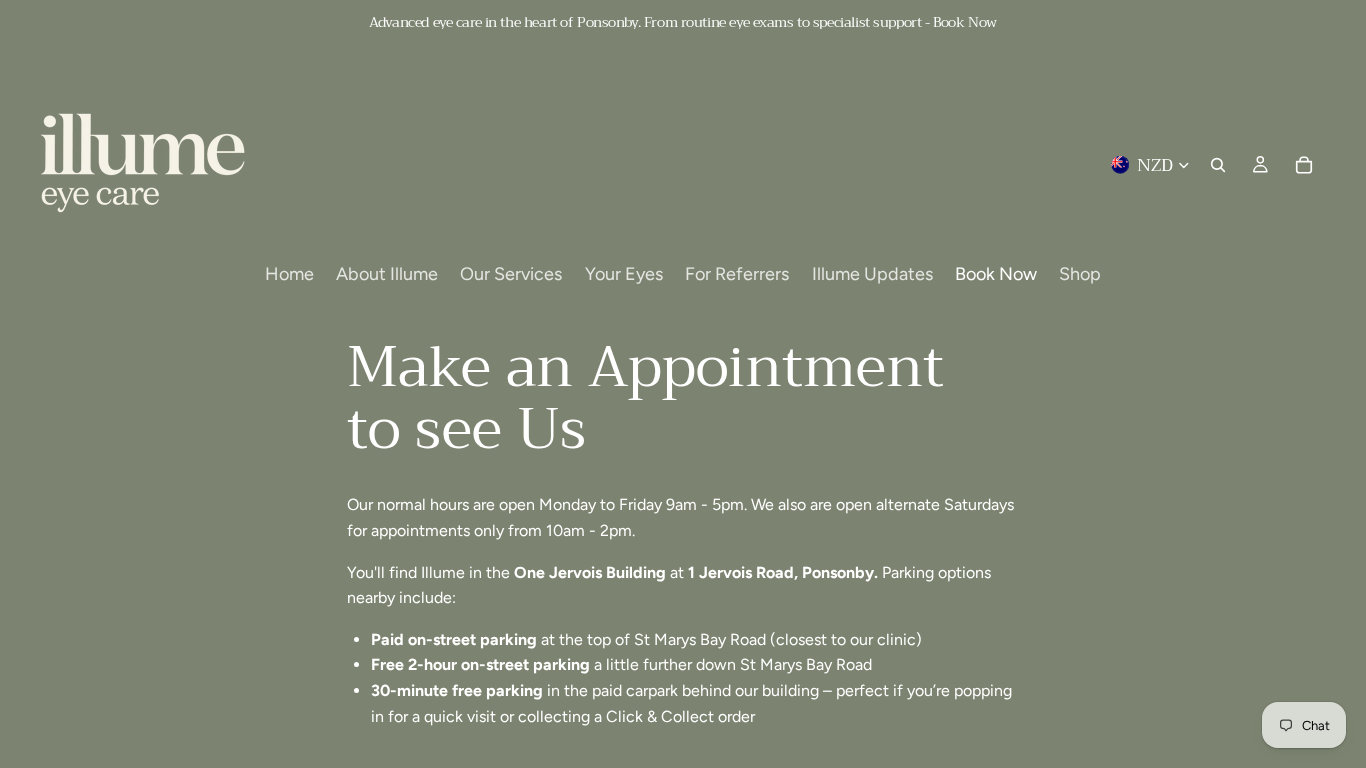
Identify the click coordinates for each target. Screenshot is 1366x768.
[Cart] (1304, 165)
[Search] (1218, 165)
